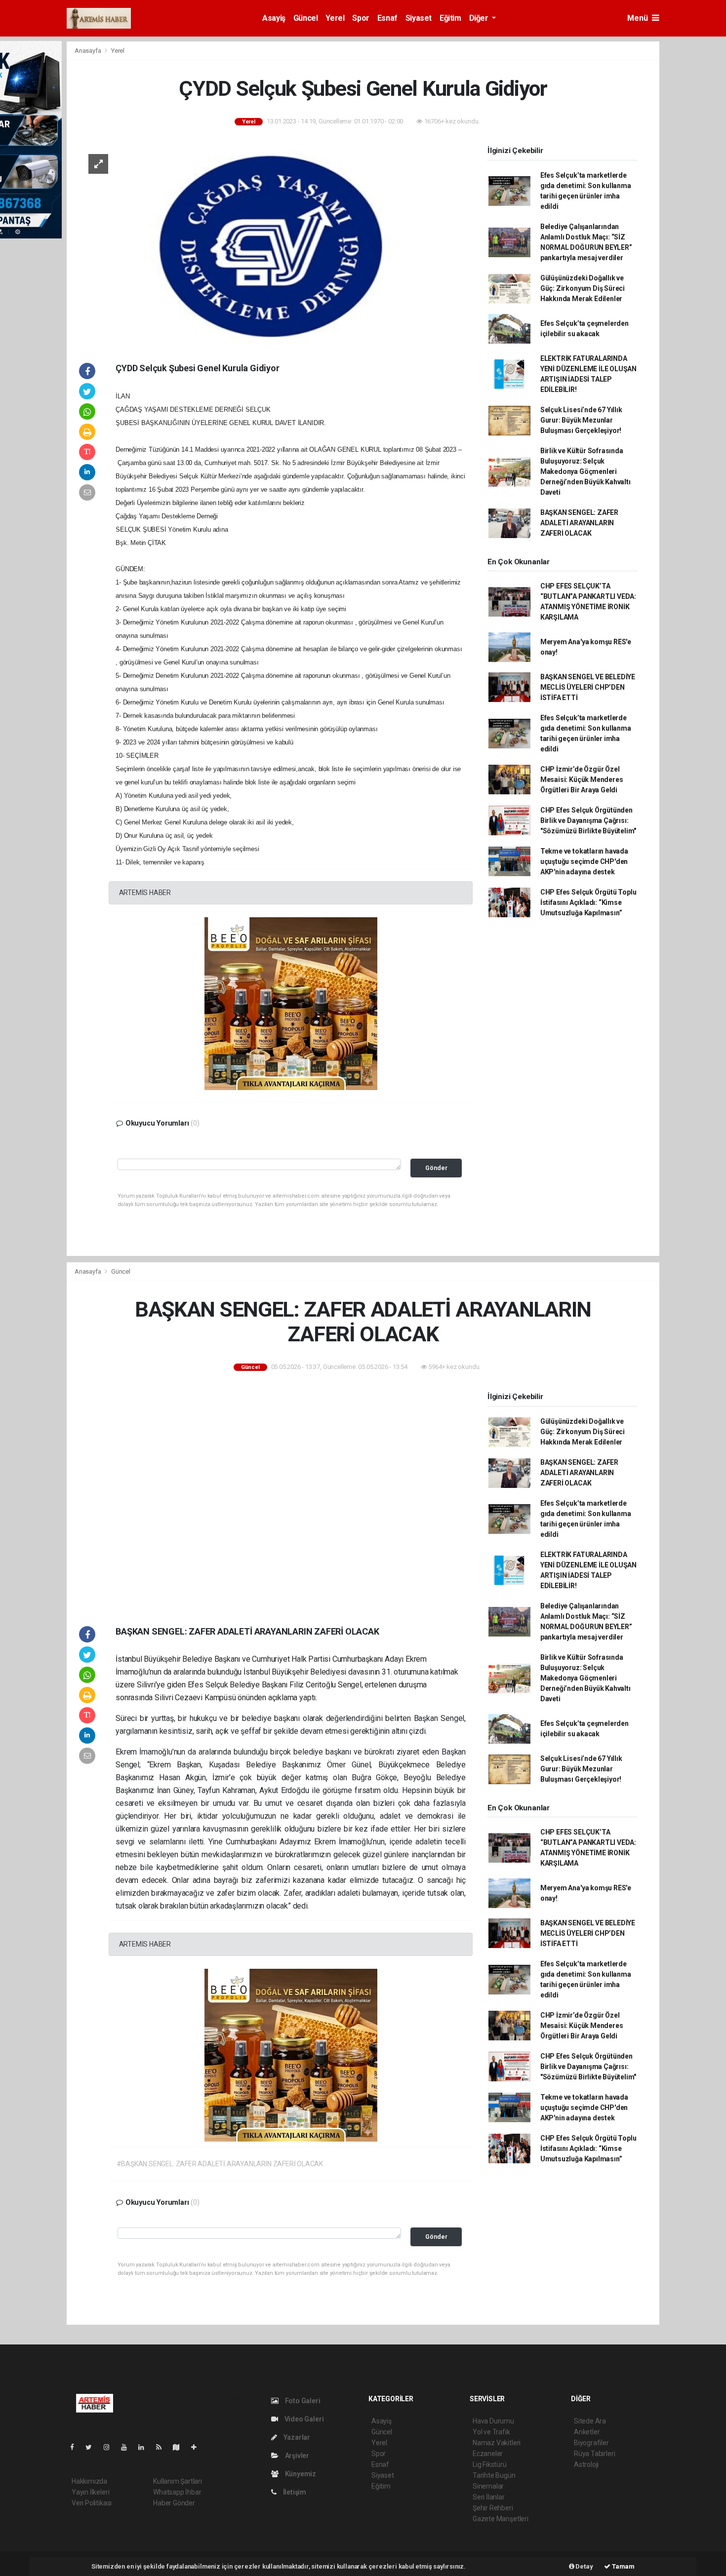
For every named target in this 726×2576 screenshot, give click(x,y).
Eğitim (450, 18)
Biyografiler (591, 2443)
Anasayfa (88, 51)
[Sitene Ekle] (198, 2447)
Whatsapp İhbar (177, 2492)
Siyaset (419, 18)
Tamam (623, 2566)
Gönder (436, 1168)
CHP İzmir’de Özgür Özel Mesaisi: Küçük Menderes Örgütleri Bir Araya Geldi (582, 780)
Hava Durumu (493, 2421)
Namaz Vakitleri (497, 2443)
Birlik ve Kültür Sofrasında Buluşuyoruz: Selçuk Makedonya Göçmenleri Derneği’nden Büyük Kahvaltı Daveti (585, 471)
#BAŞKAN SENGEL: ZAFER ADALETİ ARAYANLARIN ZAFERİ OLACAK (220, 2164)
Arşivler (296, 2456)
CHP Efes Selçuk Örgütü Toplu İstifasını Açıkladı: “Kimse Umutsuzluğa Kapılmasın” (588, 902)
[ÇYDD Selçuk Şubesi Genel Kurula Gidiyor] (272, 243)
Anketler (587, 2432)
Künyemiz (300, 2474)
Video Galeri (303, 2419)
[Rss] (163, 2447)
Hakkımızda (89, 2481)
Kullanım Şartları (178, 2481)
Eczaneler (488, 2454)
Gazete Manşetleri (501, 2519)
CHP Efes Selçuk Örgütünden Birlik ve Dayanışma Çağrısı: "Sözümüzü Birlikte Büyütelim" (588, 820)
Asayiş (274, 18)
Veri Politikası (92, 2503)
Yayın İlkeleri (90, 2492)
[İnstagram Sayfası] (111, 2447)
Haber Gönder (174, 2503)
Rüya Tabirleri (594, 2454)
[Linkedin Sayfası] (145, 2447)
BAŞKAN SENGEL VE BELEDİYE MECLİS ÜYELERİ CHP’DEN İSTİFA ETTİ (588, 687)
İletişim (294, 2492)
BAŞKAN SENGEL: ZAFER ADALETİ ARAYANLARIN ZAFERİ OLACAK (579, 523)
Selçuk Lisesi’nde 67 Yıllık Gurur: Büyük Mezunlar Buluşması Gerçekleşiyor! (581, 420)
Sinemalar (488, 2486)
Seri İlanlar (489, 2497)
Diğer (480, 18)
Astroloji (586, 2464)
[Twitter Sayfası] (93, 2447)
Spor (361, 18)
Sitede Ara (590, 2421)
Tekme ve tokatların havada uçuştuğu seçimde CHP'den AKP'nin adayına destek (584, 861)
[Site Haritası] (180, 2447)
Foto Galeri (302, 2401)
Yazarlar (296, 2437)
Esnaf (387, 18)
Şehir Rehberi (493, 2508)
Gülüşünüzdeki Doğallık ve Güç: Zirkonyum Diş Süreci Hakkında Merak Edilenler (583, 288)
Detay (584, 2566)
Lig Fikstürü (490, 2464)
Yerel (335, 18)
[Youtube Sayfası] (128, 2447)
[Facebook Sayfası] (76, 2447)
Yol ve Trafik (491, 2432)
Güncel (306, 18)
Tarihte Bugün (494, 2475)
